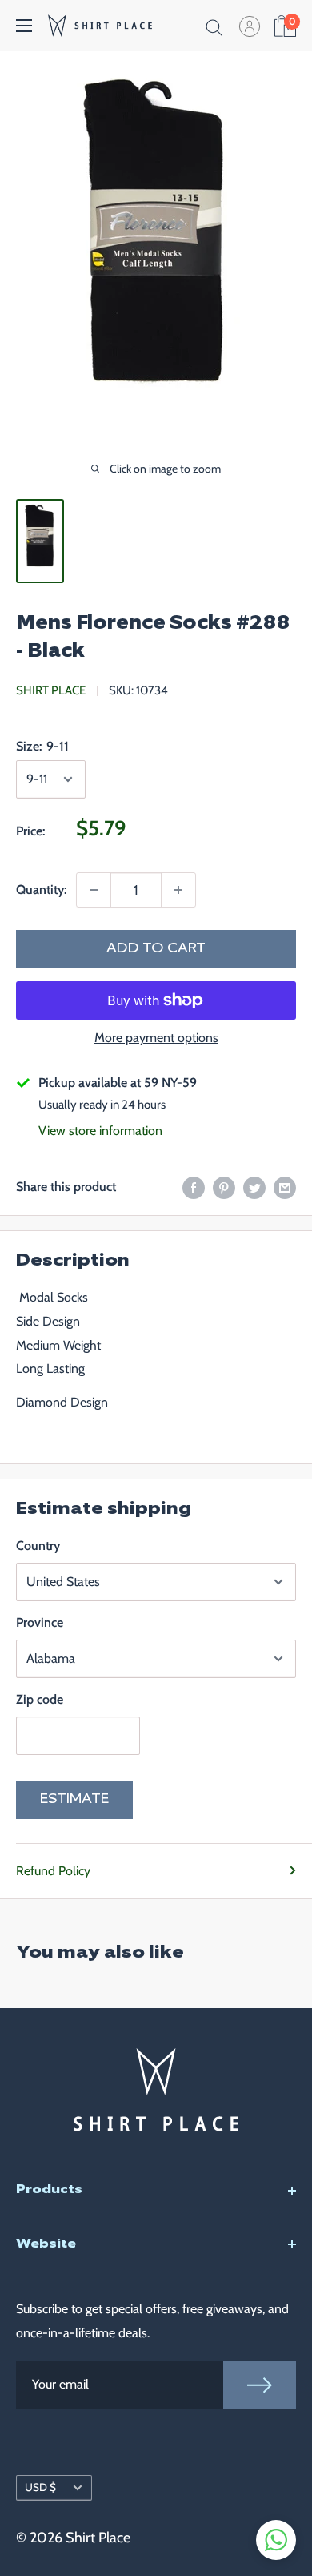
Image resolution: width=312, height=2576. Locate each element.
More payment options (156, 1038)
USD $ (40, 2487)
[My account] (250, 26)
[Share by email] (285, 1186)
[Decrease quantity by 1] (94, 890)
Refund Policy (53, 1871)
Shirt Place (51, 690)
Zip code (40, 1699)
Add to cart (156, 949)
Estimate (74, 1799)
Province (40, 1622)
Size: (42, 746)
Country (38, 1546)
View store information (100, 1131)
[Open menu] (24, 26)
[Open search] (214, 26)
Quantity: (41, 890)
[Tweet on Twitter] (254, 1186)
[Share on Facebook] (194, 1186)
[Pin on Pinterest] (224, 1186)
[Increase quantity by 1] (178, 890)
